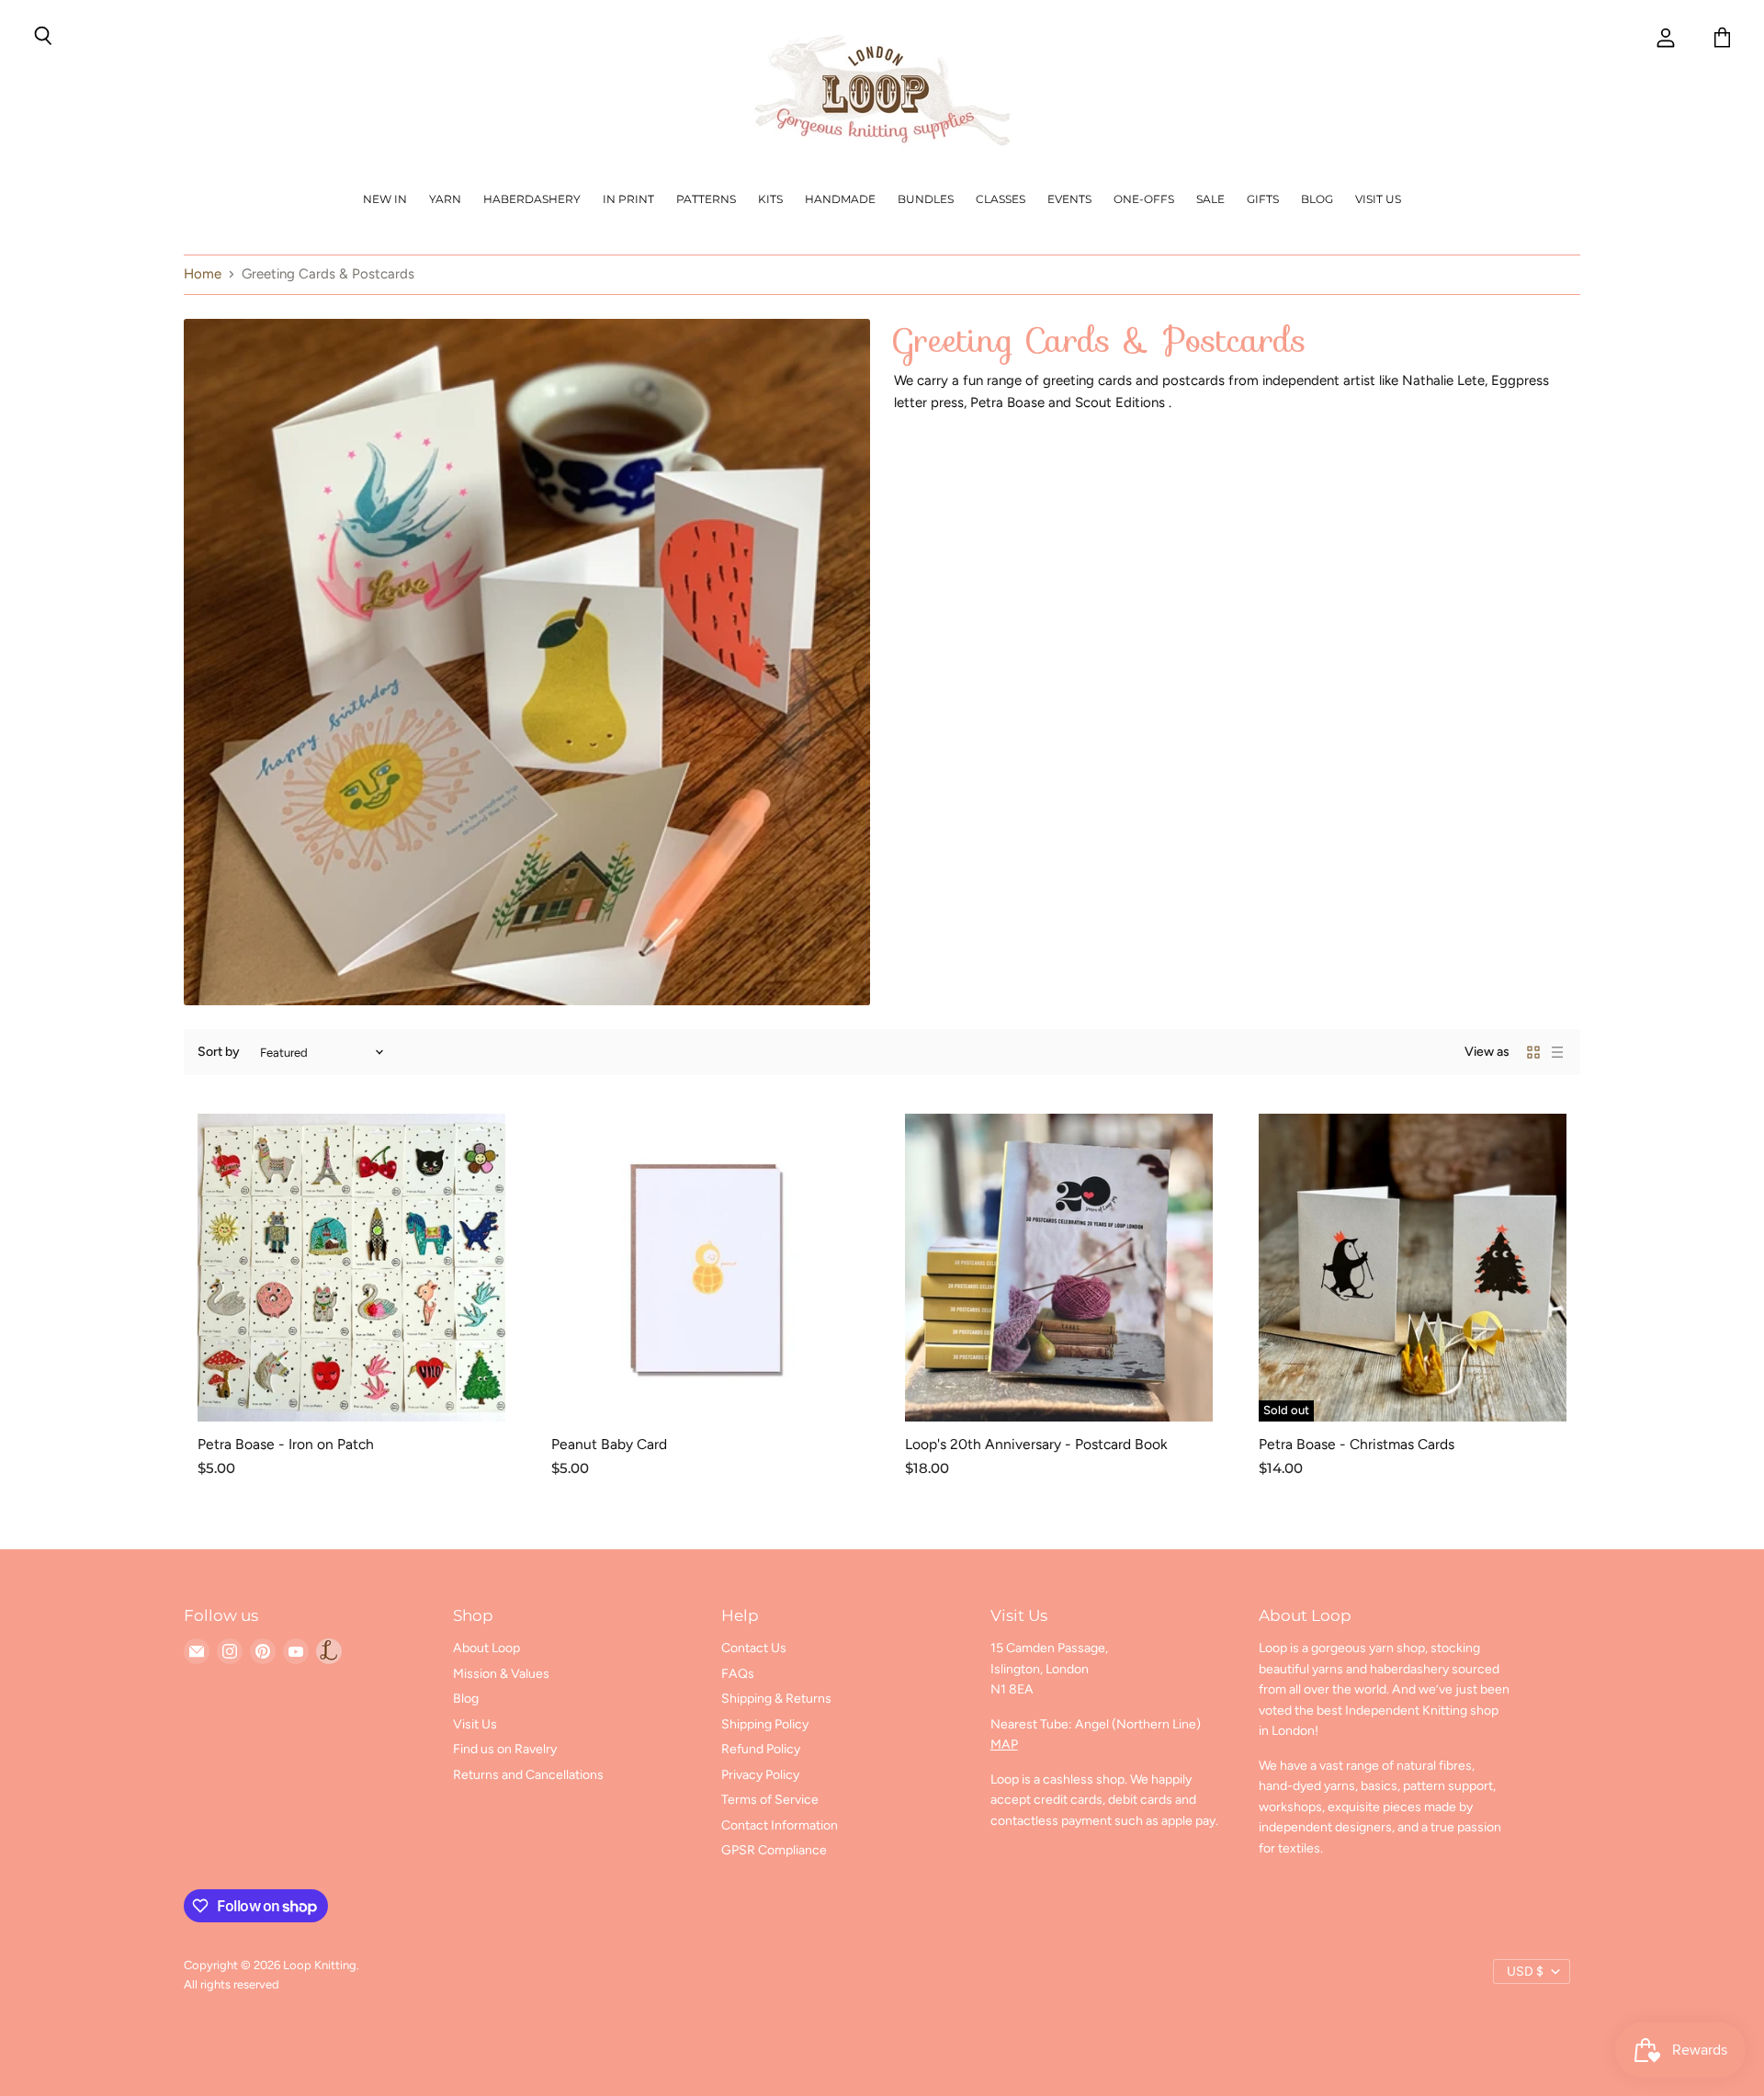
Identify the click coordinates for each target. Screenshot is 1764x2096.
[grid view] (1533, 1052)
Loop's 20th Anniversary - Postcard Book (1036, 1444)
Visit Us (1378, 199)
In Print (628, 199)
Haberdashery (532, 199)
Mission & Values (501, 1674)
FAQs (738, 1674)
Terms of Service (770, 1800)
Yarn (445, 199)
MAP (1004, 1745)
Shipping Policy (765, 1724)
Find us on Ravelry (505, 1749)
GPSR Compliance (774, 1850)
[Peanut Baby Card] (705, 1268)
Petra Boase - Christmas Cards (1357, 1444)
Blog (1317, 199)
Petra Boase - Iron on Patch (286, 1444)
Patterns (706, 199)
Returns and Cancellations (528, 1775)
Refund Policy (761, 1749)
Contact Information (780, 1825)
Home (203, 274)
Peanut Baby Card (609, 1444)
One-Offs (1144, 199)
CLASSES (1001, 199)
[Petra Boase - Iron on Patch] (351, 1268)
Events (1069, 199)
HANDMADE (840, 199)
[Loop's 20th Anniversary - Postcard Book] (1059, 1268)
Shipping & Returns (776, 1699)
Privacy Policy (760, 1775)
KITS (770, 199)
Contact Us (754, 1648)
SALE (1210, 199)
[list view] (1557, 1052)
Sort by (219, 1052)
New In (385, 199)
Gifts (1263, 199)
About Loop (486, 1648)
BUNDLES (926, 199)
